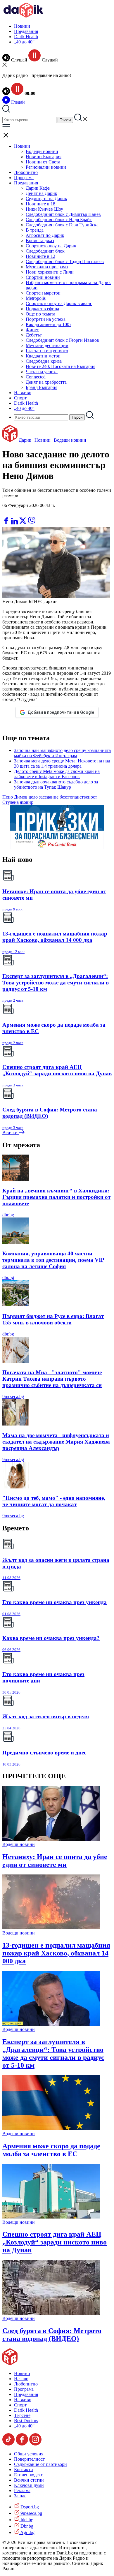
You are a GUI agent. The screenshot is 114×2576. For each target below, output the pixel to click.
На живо (23, 393)
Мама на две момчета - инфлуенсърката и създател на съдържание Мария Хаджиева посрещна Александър (56, 1442)
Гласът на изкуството (47, 351)
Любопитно (26, 172)
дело (33, 797)
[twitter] (23, 523)
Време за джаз (40, 240)
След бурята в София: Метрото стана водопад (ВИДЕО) (52, 2335)
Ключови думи (29, 2485)
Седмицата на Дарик (46, 199)
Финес (32, 330)
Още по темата (40, 314)
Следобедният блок (45, 251)
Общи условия (29, 2454)
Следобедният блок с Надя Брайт (59, 220)
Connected (36, 377)
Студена (11, 802)
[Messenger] (15, 514)
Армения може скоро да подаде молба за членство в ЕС (51, 2150)
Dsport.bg (29, 2507)
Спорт (20, 398)
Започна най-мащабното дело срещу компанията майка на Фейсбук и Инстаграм (62, 753)
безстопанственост (78, 797)
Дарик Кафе (38, 188)
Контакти (24, 2470)
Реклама (22, 2490)
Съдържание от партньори (40, 2464)
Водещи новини (42, 151)
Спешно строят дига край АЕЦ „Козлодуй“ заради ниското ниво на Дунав (55, 2242)
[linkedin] (15, 523)
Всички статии (29, 2480)
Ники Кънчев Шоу (44, 209)
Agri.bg (27, 2532)
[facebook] (7, 523)
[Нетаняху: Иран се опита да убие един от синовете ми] (51, 1839)
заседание (49, 797)
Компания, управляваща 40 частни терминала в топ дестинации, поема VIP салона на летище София (53, 1260)
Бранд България (42, 387)
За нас (20, 2496)
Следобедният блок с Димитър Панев (63, 214)
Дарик (25, 440)
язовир (27, 802)
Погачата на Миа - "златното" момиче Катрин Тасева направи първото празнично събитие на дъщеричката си (52, 1379)
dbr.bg (8, 1215)
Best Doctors (26, 2421)
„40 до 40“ (24, 42)
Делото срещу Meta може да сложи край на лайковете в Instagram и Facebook (57, 774)
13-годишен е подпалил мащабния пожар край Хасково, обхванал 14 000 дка (56, 1953)
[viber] (32, 523)
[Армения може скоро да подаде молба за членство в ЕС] (51, 2128)
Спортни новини (43, 277)
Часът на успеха (42, 372)
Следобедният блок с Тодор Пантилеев (65, 261)
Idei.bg (26, 2520)
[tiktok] (9, 2444)
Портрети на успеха (46, 319)
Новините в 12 (40, 256)
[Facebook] (24, 514)
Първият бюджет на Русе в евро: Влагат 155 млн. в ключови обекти (53, 1319)
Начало (21, 2379)
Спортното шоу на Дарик (51, 246)
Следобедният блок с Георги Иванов (62, 340)
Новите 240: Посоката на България (61, 366)
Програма (24, 178)
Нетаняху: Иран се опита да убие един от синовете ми (55, 1861)
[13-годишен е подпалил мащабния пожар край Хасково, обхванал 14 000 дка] (51, 1928)
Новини (22, 26)
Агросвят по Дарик (45, 235)
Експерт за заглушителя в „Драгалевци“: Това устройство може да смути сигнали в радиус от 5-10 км (53, 2053)
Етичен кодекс (28, 2475)
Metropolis (36, 298)
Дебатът (34, 335)
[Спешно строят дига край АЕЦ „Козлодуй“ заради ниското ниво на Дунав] (51, 2217)
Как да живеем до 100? (49, 324)
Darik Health (26, 37)
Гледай (17, 102)
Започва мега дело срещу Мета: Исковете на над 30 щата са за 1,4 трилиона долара (62, 763)
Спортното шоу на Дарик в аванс (59, 303)
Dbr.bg (26, 2526)
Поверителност (29, 2459)
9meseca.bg (13, 1397)
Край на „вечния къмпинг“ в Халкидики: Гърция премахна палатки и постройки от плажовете (56, 1197)
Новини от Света (43, 162)
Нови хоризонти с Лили (50, 272)
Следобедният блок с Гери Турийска (62, 225)
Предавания (26, 31)
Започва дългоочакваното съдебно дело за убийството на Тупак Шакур (56, 784)
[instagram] (35, 2444)
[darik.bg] (23, 16)
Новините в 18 (40, 204)
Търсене (22, 2415)
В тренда (35, 230)
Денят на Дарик (42, 193)
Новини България (44, 157)
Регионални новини (46, 167)
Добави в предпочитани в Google (61, 712)
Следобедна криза (44, 361)
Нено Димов (15, 797)
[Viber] (7, 514)
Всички (11, 1133)
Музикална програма (47, 267)
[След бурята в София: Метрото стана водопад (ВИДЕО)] (51, 2313)
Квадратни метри (43, 356)
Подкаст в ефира (42, 309)
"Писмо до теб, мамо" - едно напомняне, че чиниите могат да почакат (54, 1501)
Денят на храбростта (46, 382)
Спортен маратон (43, 293)
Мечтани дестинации (47, 345)
